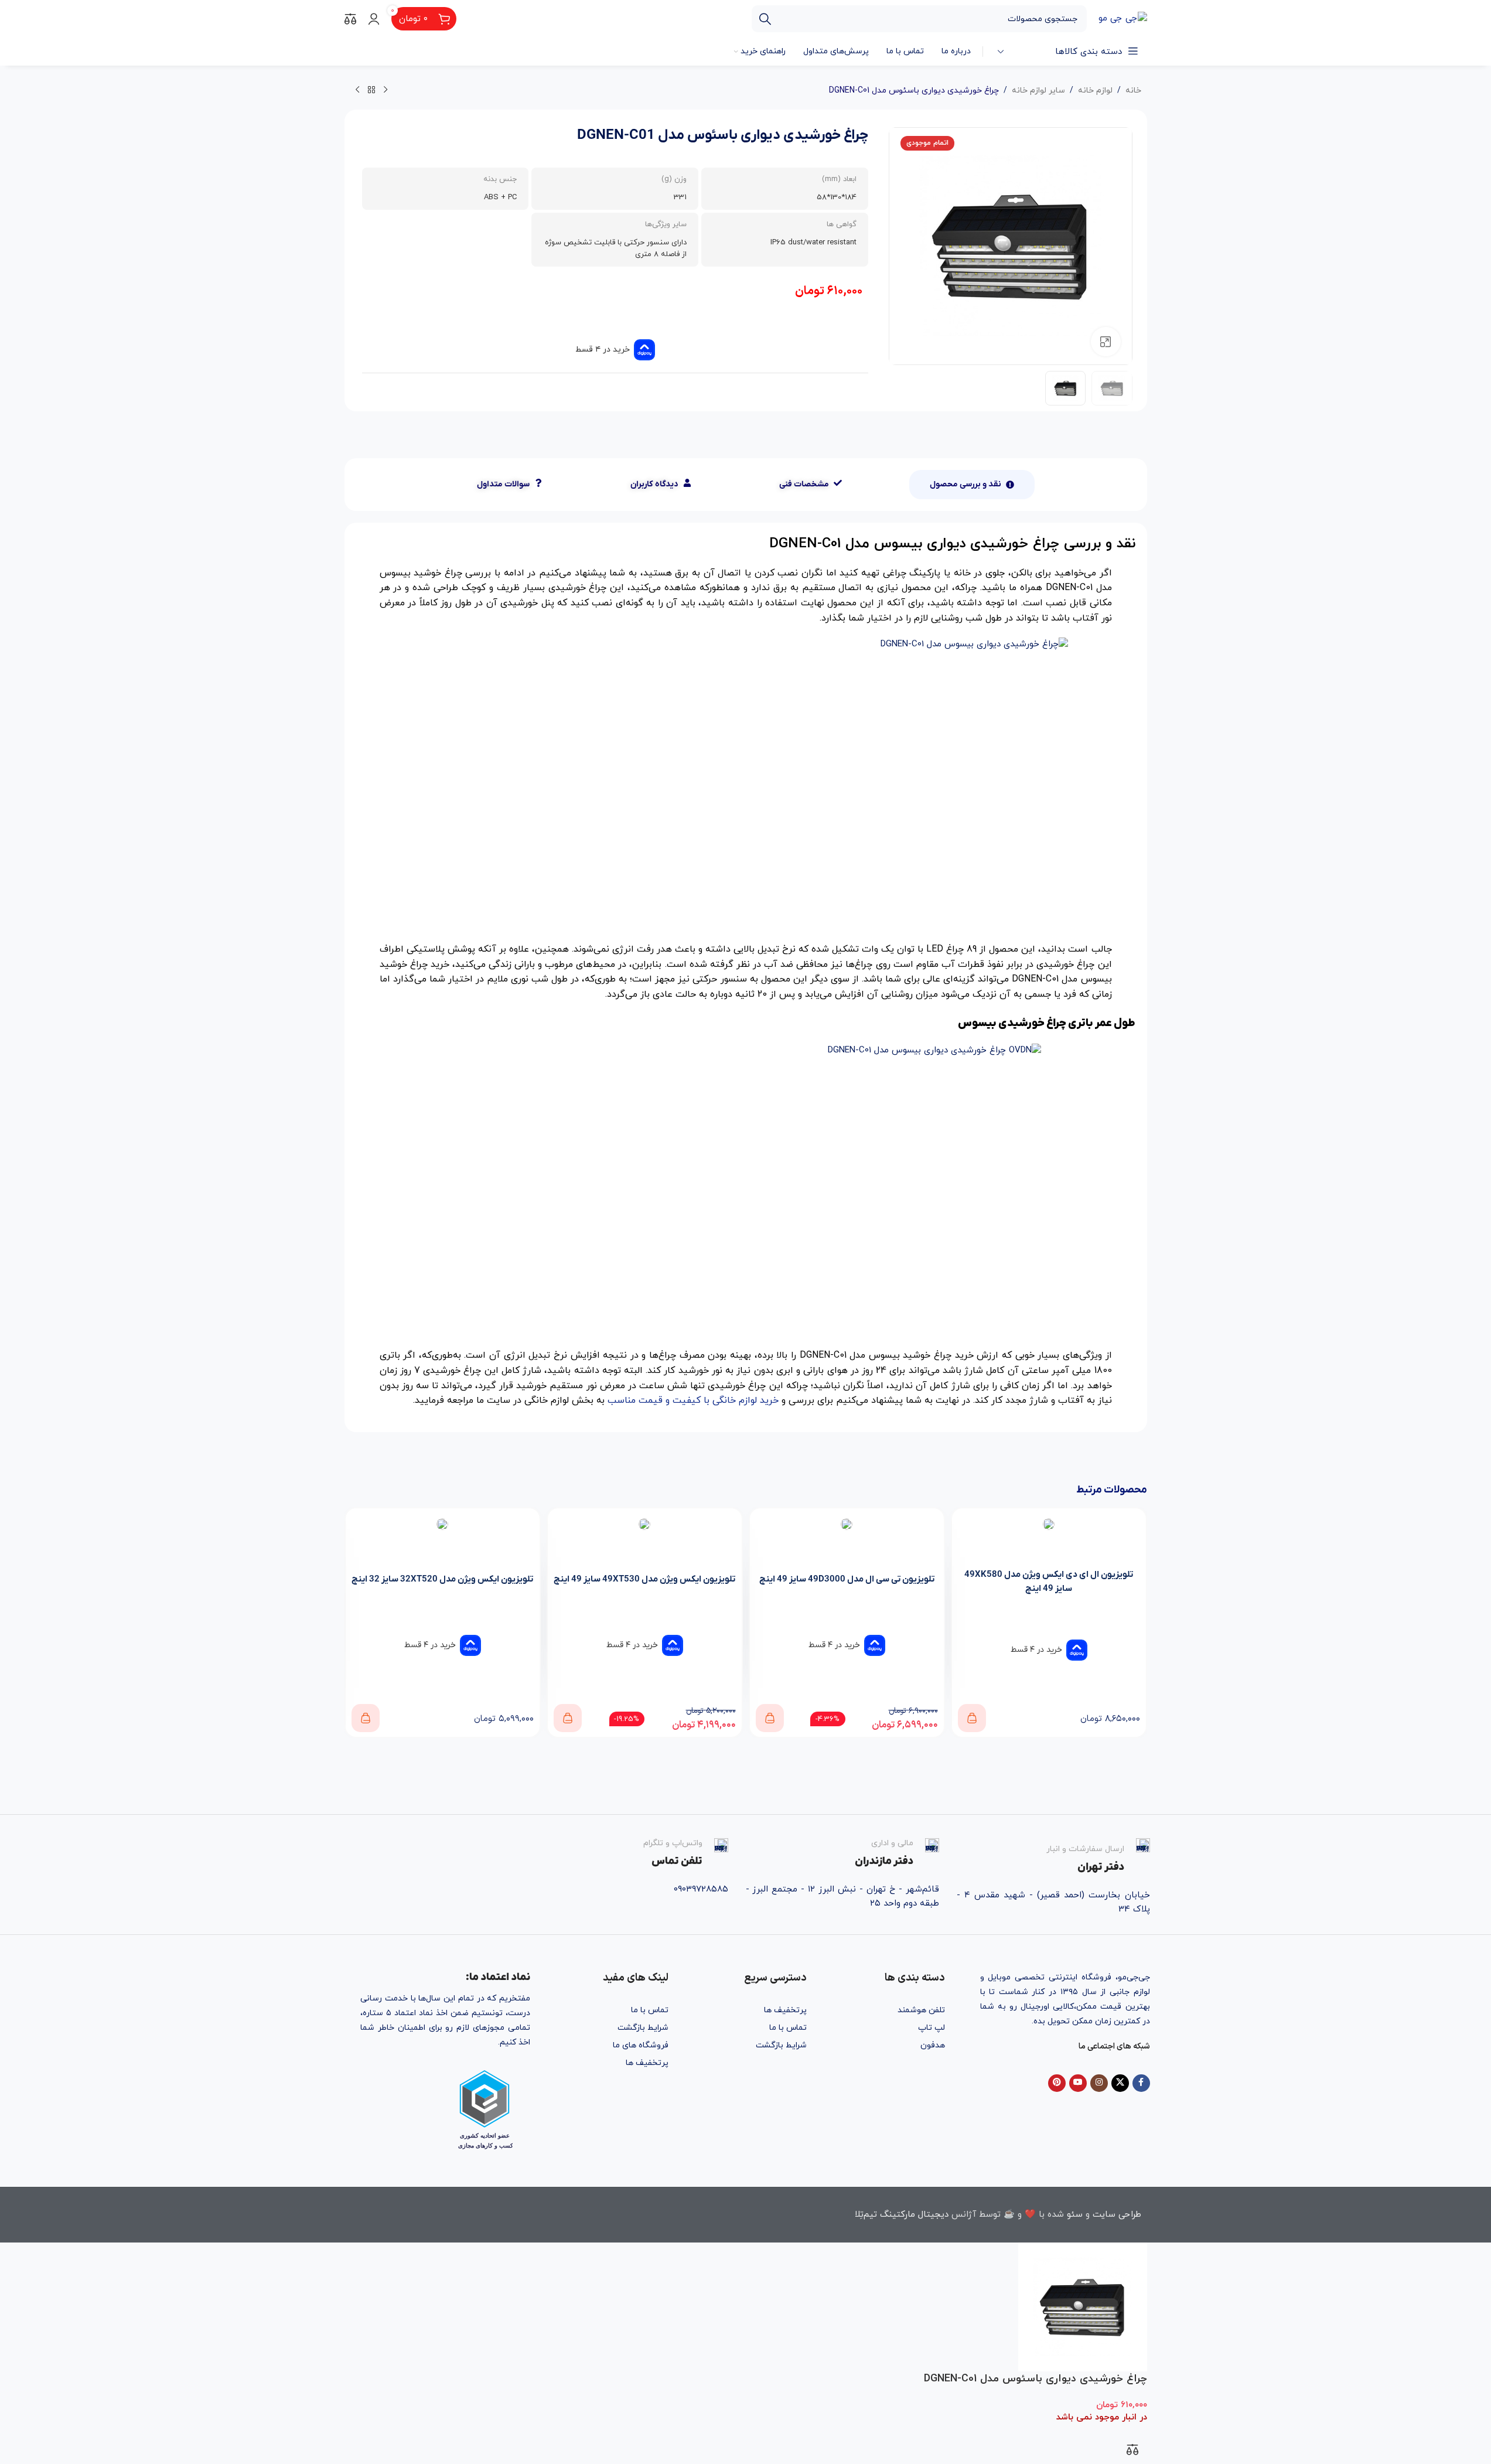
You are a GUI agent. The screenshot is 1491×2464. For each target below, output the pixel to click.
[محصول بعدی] (357, 90)
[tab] (972, 485)
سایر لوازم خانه (1038, 91)
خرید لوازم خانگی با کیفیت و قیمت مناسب (693, 1400)
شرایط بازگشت (781, 2045)
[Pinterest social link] (1057, 2083)
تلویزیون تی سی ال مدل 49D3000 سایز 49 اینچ (847, 1579)
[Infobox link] (1053, 1856)
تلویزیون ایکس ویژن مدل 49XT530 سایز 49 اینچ (644, 1579)
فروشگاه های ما (641, 2045)
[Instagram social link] (1099, 2083)
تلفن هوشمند (921, 2010)
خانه (1133, 91)
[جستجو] (765, 19)
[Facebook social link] (1141, 2083)
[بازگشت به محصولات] (371, 90)
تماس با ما (788, 2028)
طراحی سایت (1117, 2215)
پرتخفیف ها (785, 2010)
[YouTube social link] (1078, 2083)
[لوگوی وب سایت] (1123, 18)
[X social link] (1120, 2083)
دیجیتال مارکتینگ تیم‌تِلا (902, 2215)
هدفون (933, 2045)
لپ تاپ (932, 2028)
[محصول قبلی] (385, 90)
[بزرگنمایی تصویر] (1106, 342)
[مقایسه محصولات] (350, 19)
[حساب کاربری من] (374, 19)
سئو (1075, 2215)
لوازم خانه (1095, 91)
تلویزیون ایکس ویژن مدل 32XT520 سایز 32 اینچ (442, 1579)
